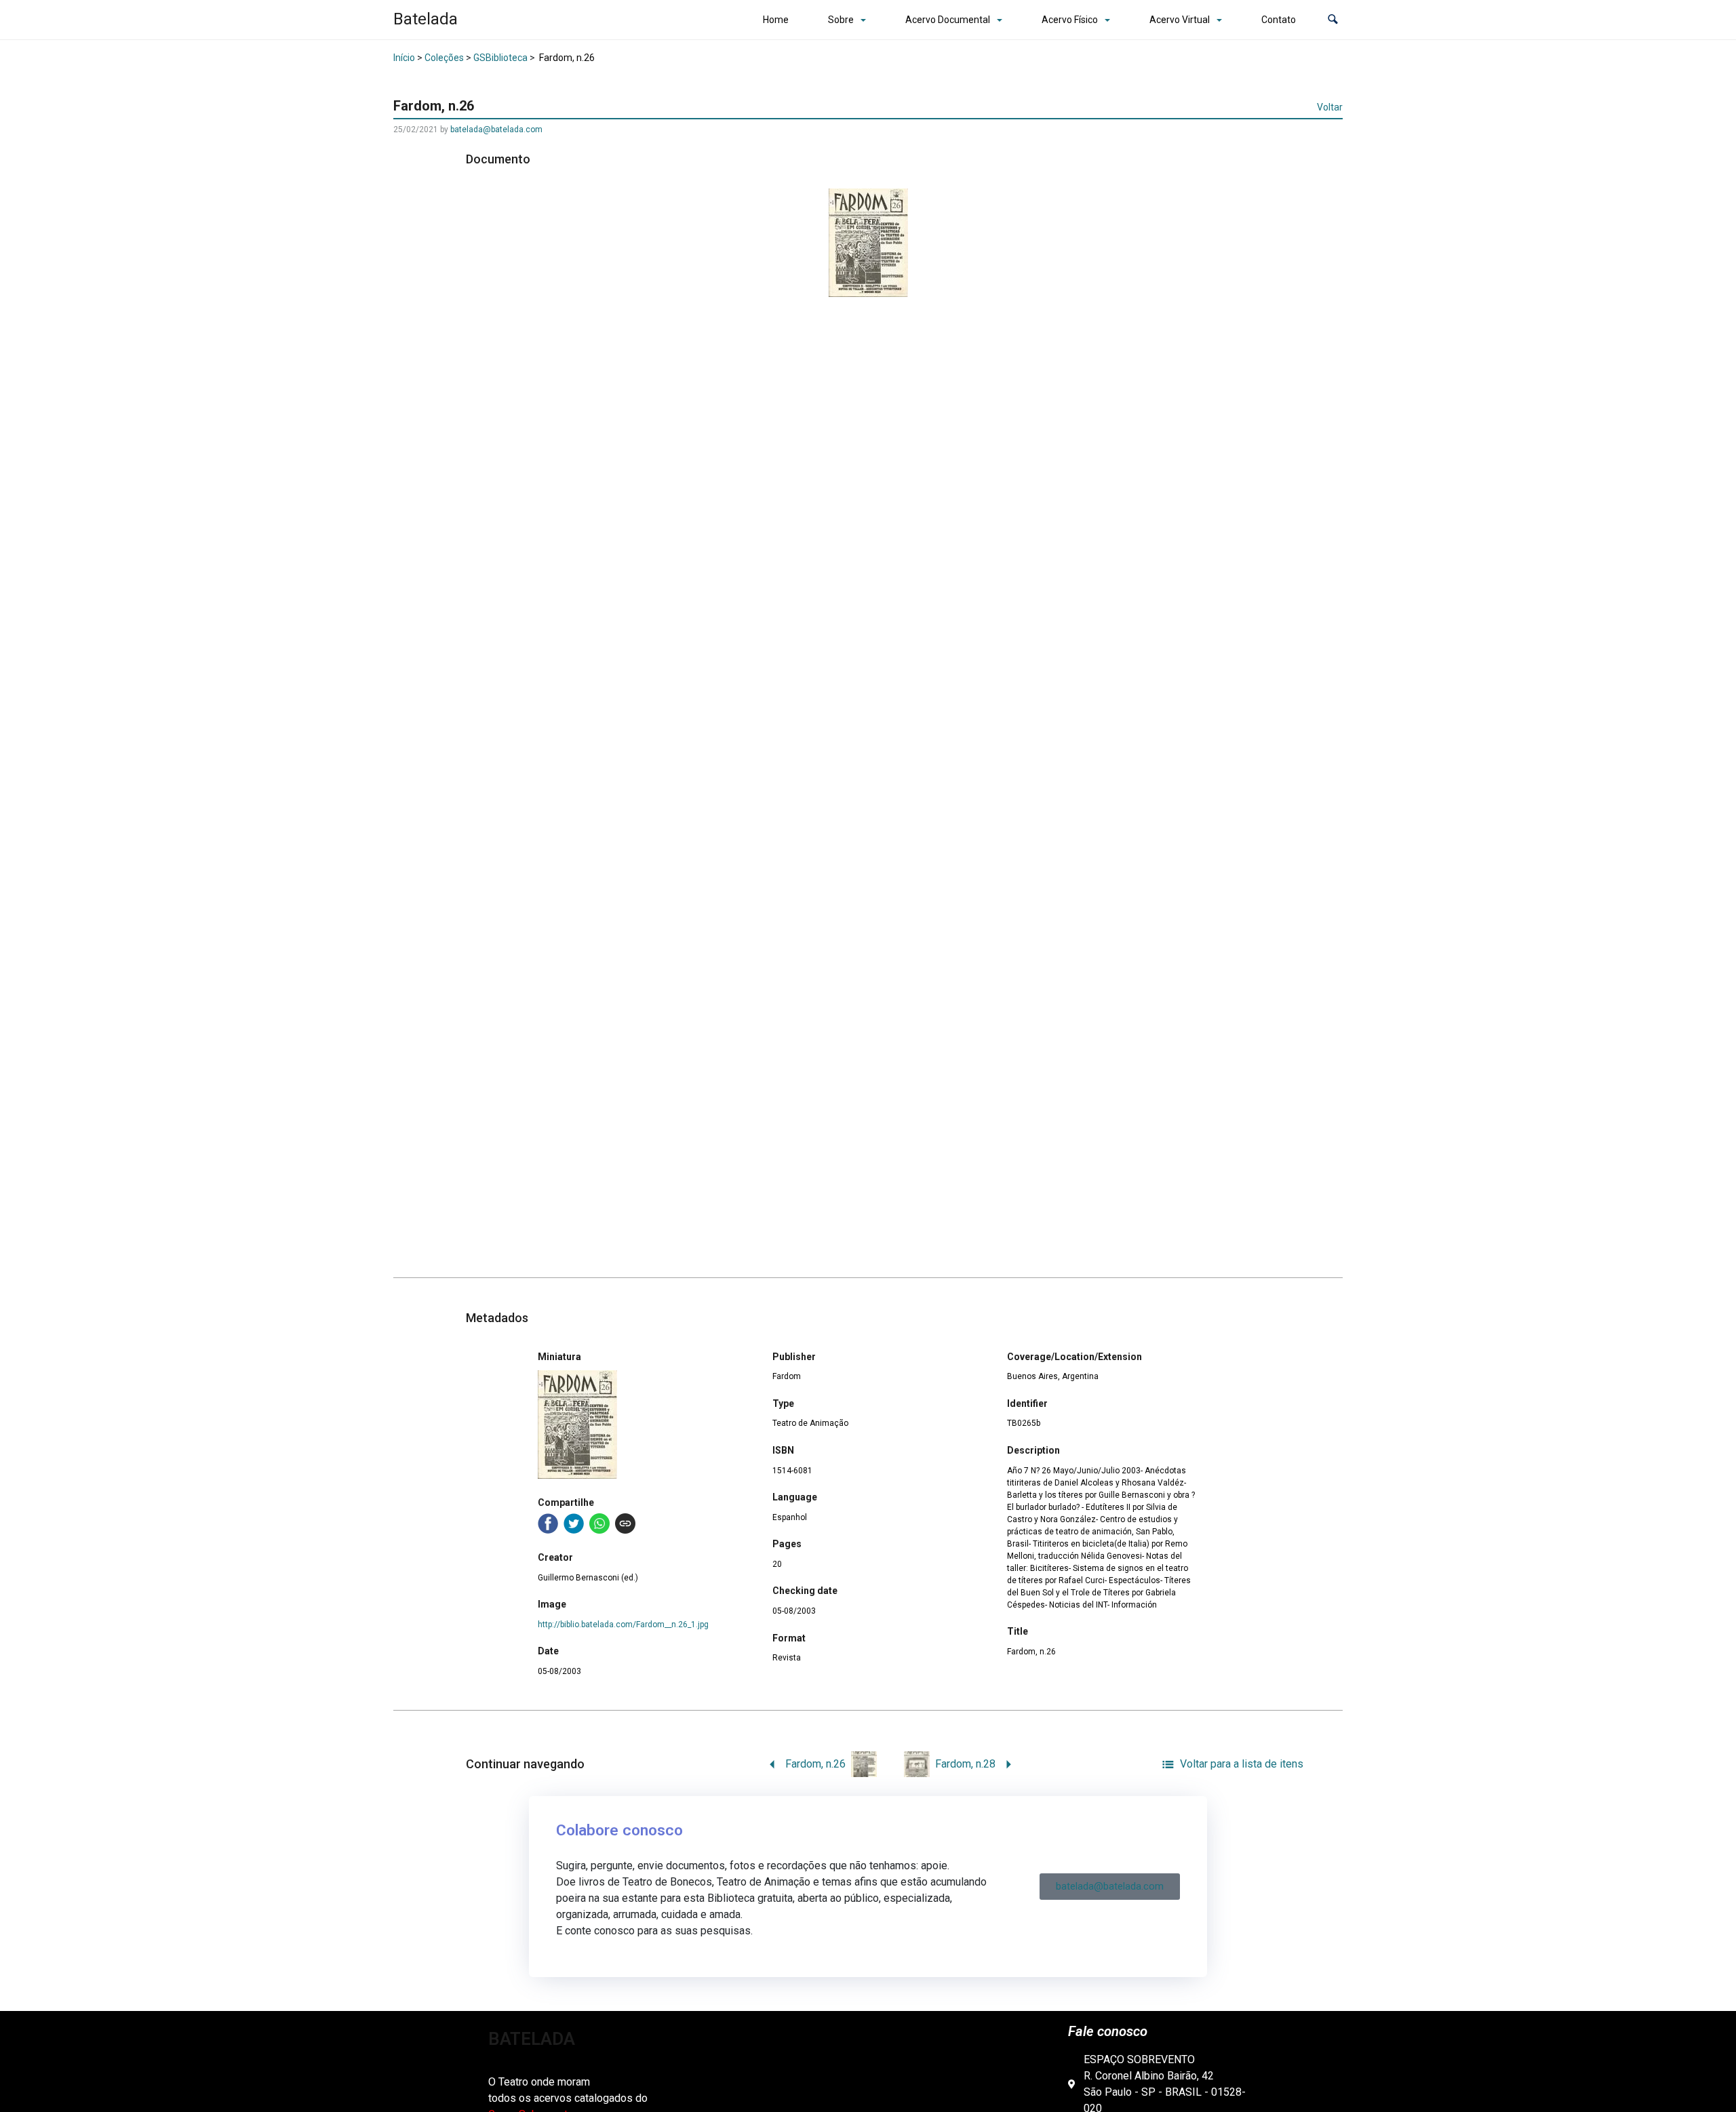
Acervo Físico (1070, 20)
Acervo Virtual (1180, 20)
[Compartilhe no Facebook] (548, 1523)
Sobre (841, 20)
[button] (1333, 20)
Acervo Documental (948, 20)
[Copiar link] (625, 1523)
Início (404, 58)
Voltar (1330, 107)
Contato (1279, 20)
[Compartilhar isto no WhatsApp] (599, 1523)
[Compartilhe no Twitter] (574, 1523)
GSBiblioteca (500, 58)
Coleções (444, 58)
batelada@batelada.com (496, 129)
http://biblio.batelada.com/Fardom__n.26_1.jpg (623, 1625)
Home (776, 20)
